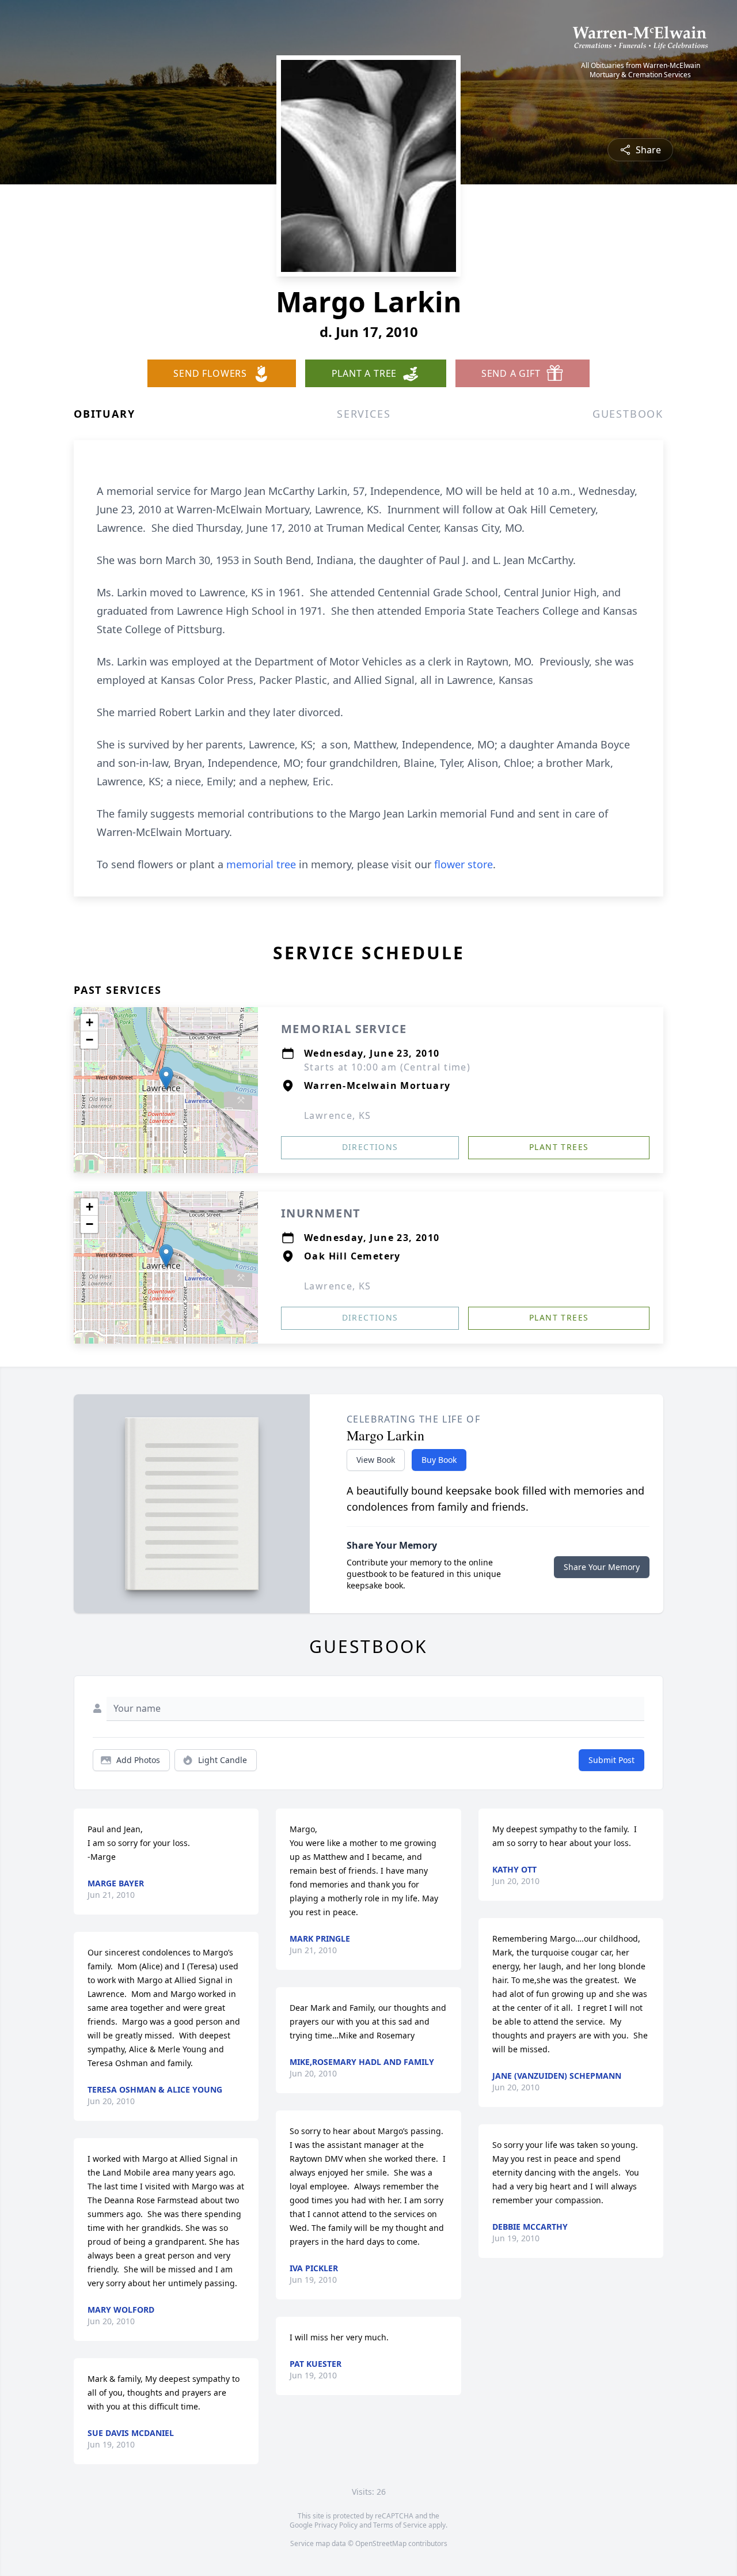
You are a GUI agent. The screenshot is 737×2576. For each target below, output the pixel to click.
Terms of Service (400, 2525)
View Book (376, 1460)
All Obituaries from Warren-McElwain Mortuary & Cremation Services (641, 70)
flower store (464, 864)
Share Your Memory (602, 1567)
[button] (166, 1078)
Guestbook (628, 414)
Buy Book (439, 1460)
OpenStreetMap (381, 2543)
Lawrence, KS (338, 1115)
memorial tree (261, 864)
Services (364, 414)
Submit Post (611, 1760)
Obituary (104, 414)
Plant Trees (559, 1147)
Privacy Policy (336, 2525)
